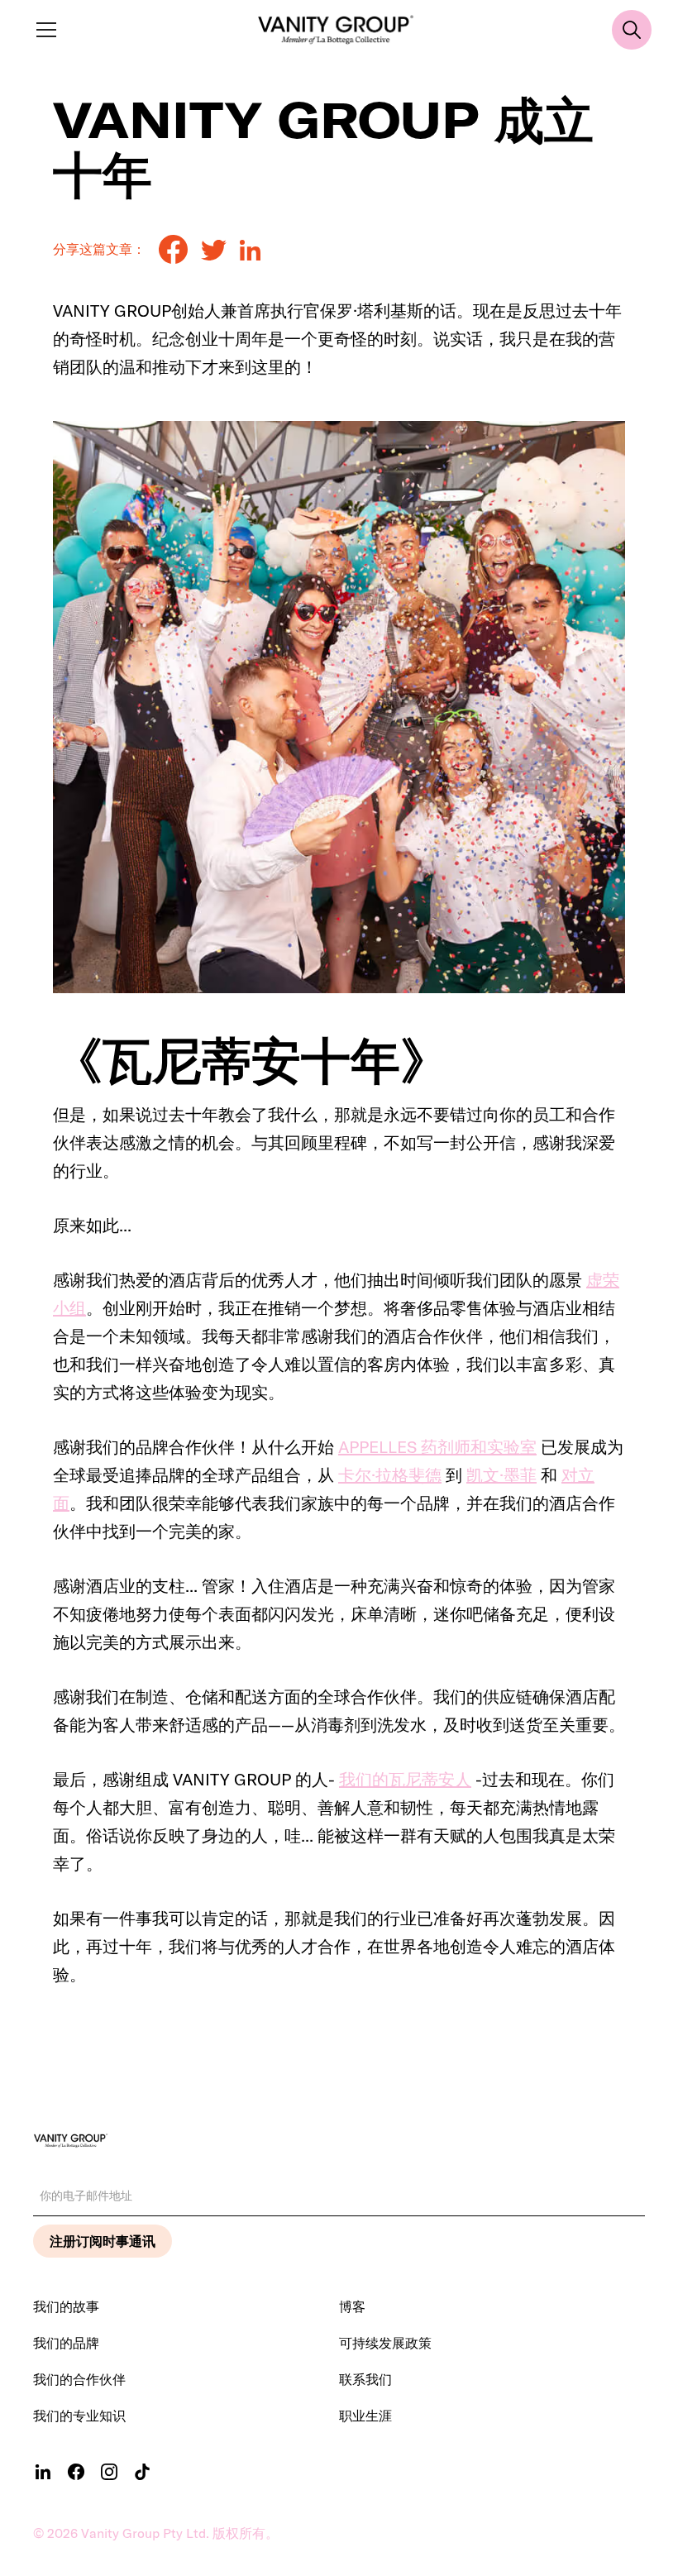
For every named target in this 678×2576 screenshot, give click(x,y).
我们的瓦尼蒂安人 (405, 1779)
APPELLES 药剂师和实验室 (437, 1447)
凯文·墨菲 (501, 1475)
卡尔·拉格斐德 (390, 1475)
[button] (43, 30)
